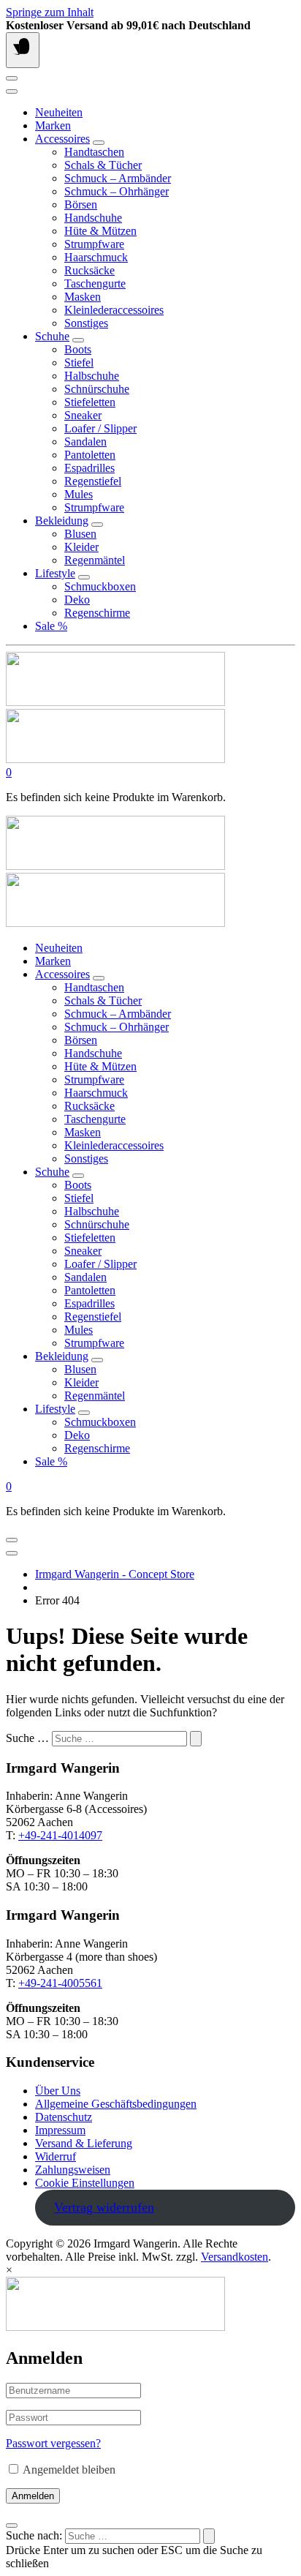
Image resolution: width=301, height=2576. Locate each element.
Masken (83, 297)
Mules (79, 494)
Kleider (81, 547)
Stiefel (79, 363)
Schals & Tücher (103, 165)
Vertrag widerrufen (104, 2207)
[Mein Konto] (12, 78)
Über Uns (58, 2091)
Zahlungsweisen (73, 2170)
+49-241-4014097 (60, 1835)
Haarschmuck (96, 257)
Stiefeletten (90, 402)
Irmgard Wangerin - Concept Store (115, 1574)
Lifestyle (55, 573)
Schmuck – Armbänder (118, 178)
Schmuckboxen (100, 586)
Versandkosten (235, 2257)
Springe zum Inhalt (50, 12)
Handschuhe (93, 218)
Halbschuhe (92, 376)
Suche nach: (34, 2535)
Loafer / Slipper (100, 428)
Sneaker (83, 415)
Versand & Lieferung (84, 2143)
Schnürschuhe (97, 389)
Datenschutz (64, 2117)
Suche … (27, 1738)
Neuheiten (59, 112)
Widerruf (56, 2156)
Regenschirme (97, 613)
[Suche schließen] (12, 2526)
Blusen (80, 534)
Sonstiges (86, 323)
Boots (78, 349)
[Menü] (23, 50)
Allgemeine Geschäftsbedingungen (116, 2104)
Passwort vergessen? (53, 2443)
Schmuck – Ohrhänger (117, 191)
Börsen (81, 204)
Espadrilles (89, 468)
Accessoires (62, 139)
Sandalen (85, 442)
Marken (53, 125)
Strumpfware (94, 244)
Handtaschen (94, 152)
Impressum (60, 2130)
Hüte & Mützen (100, 231)
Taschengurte (95, 283)
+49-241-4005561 (60, 1983)
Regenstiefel (93, 481)
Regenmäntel (95, 560)
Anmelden (33, 2496)
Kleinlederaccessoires (114, 310)
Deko (77, 600)
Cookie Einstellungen (85, 2183)
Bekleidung (62, 521)
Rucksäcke (89, 270)
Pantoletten (90, 455)
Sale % (51, 626)
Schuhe (52, 336)
